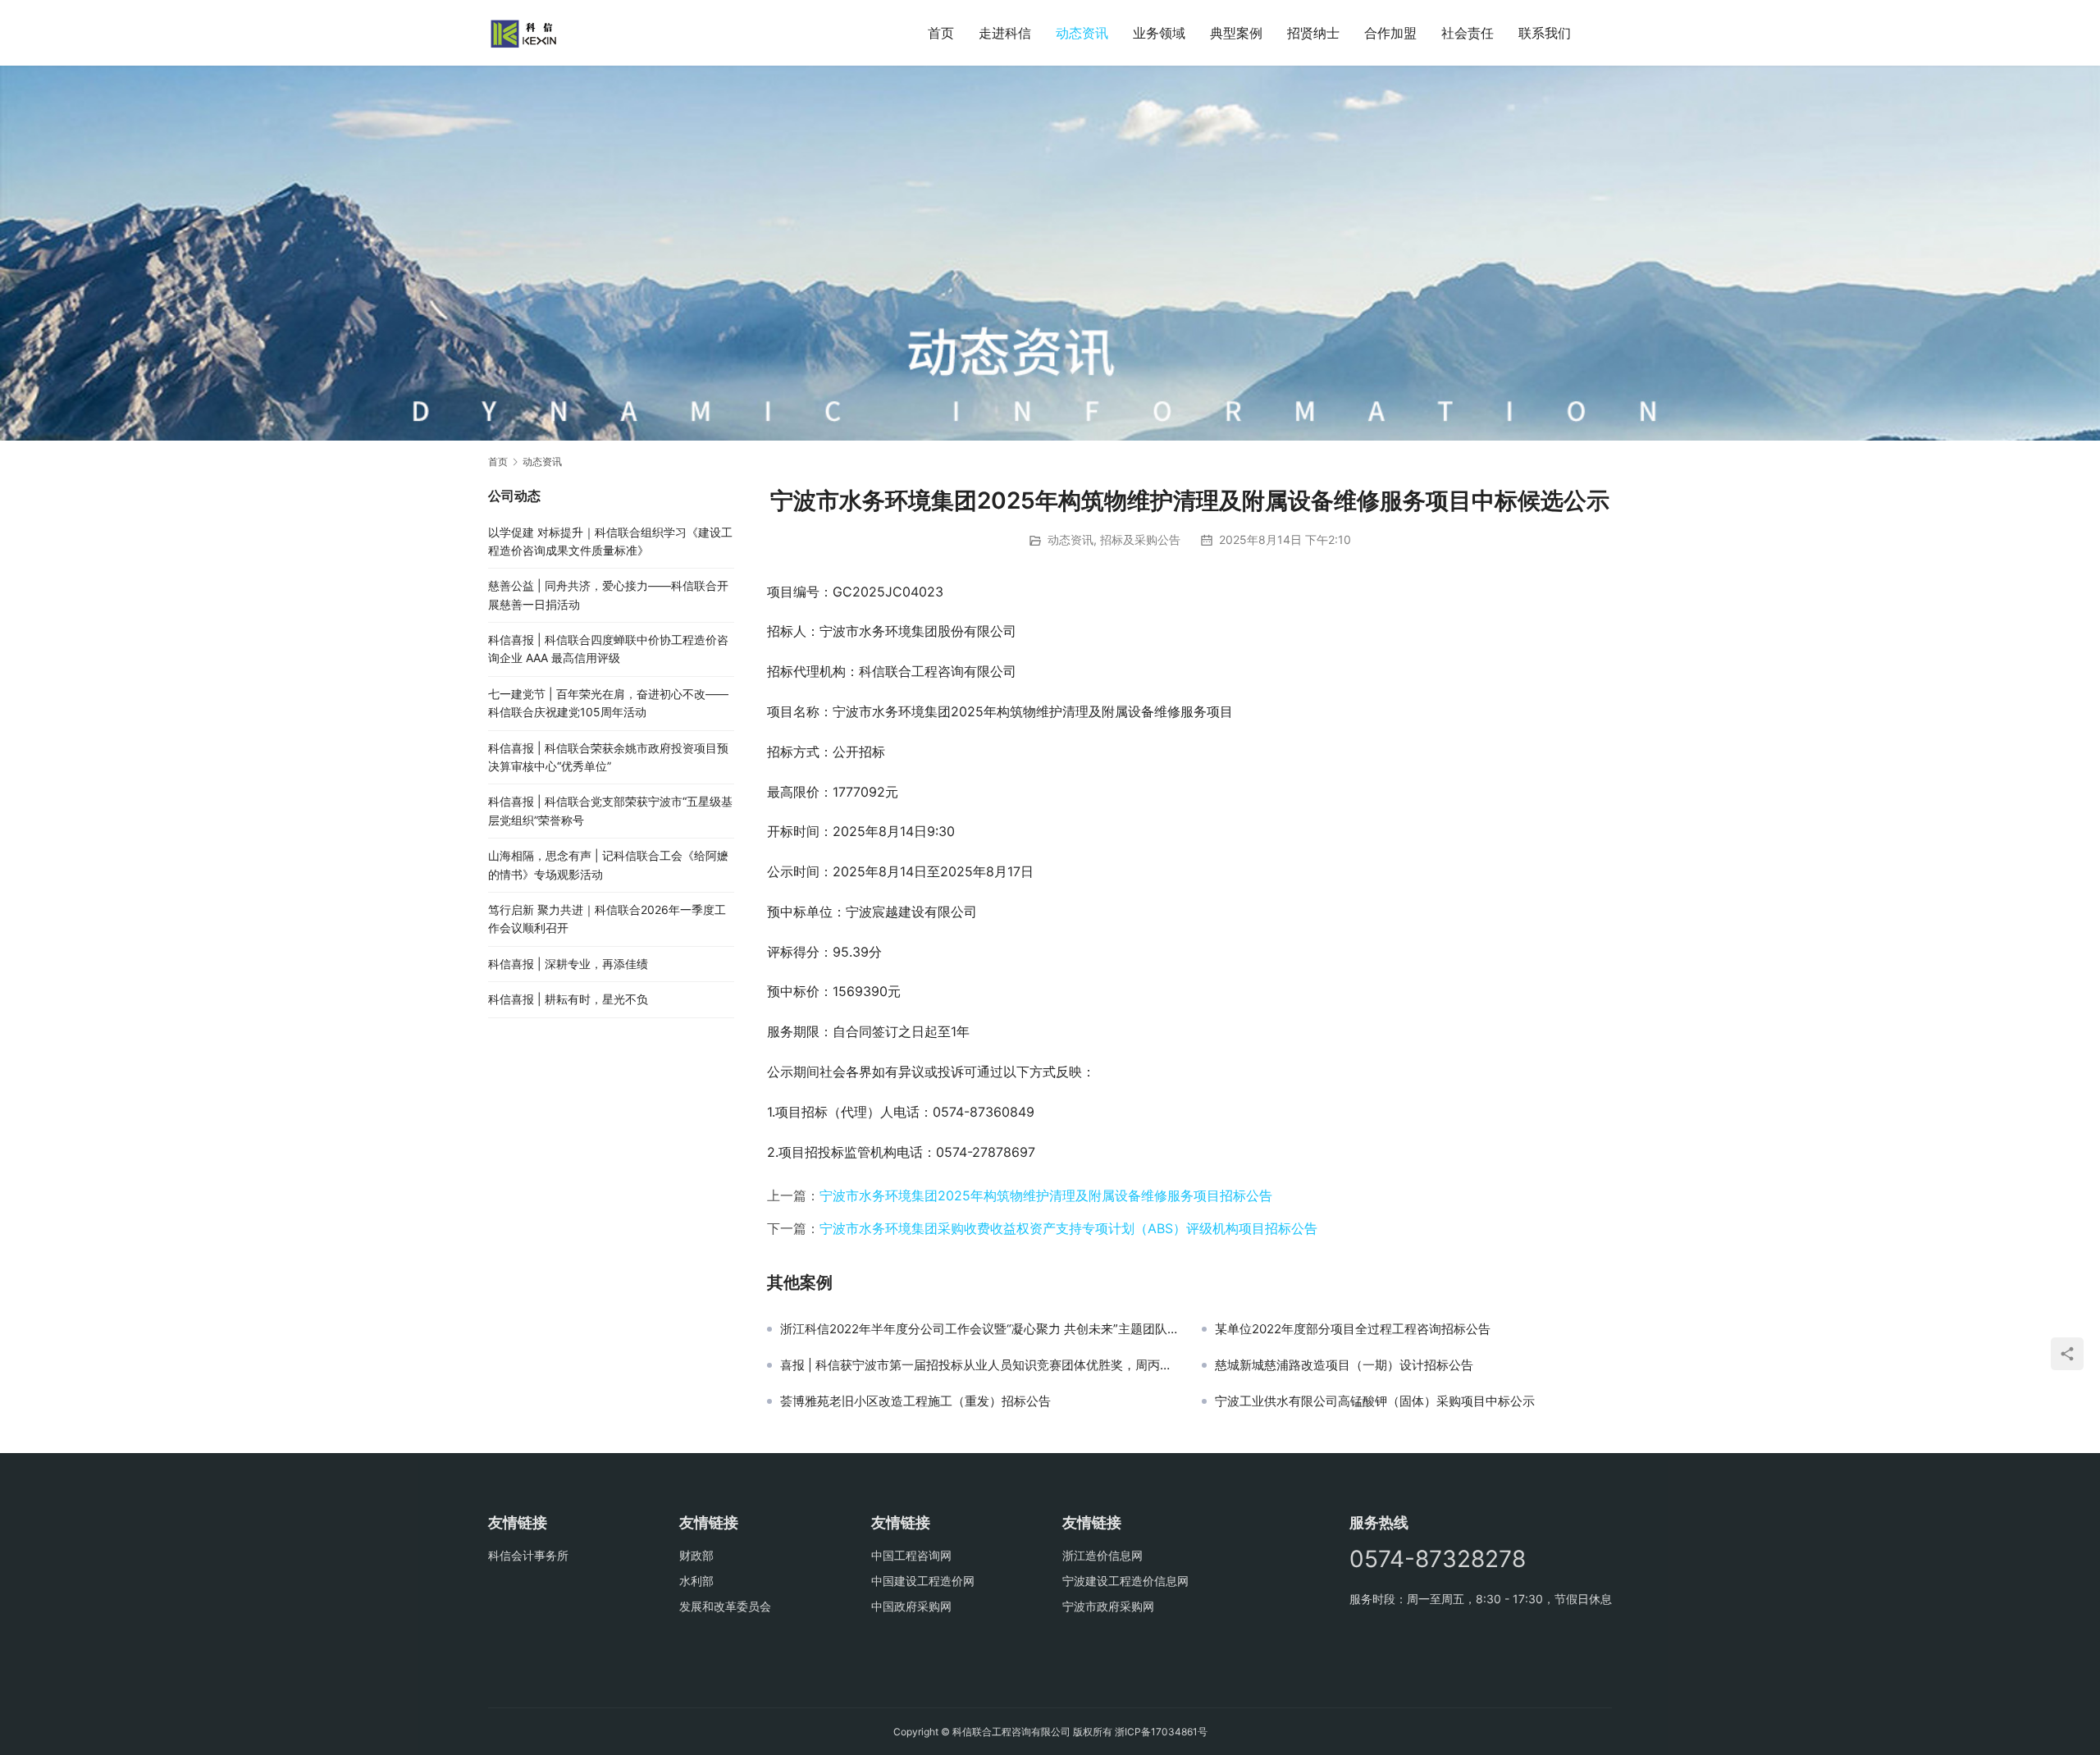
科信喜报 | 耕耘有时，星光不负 (568, 999)
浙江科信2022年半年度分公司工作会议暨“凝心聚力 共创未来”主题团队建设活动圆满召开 (979, 1329)
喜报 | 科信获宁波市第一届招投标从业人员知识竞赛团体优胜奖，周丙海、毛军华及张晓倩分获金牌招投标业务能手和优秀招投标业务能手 (979, 1365)
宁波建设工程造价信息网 (1125, 1581)
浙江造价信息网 (1102, 1555)
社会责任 (1468, 33)
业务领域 (1159, 33)
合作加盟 (1390, 33)
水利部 (696, 1581)
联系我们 (1545, 33)
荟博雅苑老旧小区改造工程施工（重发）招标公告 (915, 1401)
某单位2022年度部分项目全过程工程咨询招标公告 (1353, 1329)
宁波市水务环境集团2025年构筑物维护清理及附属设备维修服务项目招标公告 (1046, 1195)
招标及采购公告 (1140, 539)
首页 (941, 33)
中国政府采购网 (911, 1606)
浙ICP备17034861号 (1161, 1732)
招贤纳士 (1313, 33)
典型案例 (1236, 33)
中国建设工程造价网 (923, 1581)
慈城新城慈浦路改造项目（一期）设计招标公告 (1344, 1365)
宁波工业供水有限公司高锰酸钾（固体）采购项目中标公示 (1375, 1401)
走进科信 (1005, 33)
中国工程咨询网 (911, 1555)
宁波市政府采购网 (1108, 1606)
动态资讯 (1082, 33)
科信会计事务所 (528, 1555)
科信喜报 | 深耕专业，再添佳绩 (568, 964)
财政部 (696, 1555)
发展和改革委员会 (725, 1606)
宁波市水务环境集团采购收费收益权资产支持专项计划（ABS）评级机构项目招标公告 (1068, 1228)
